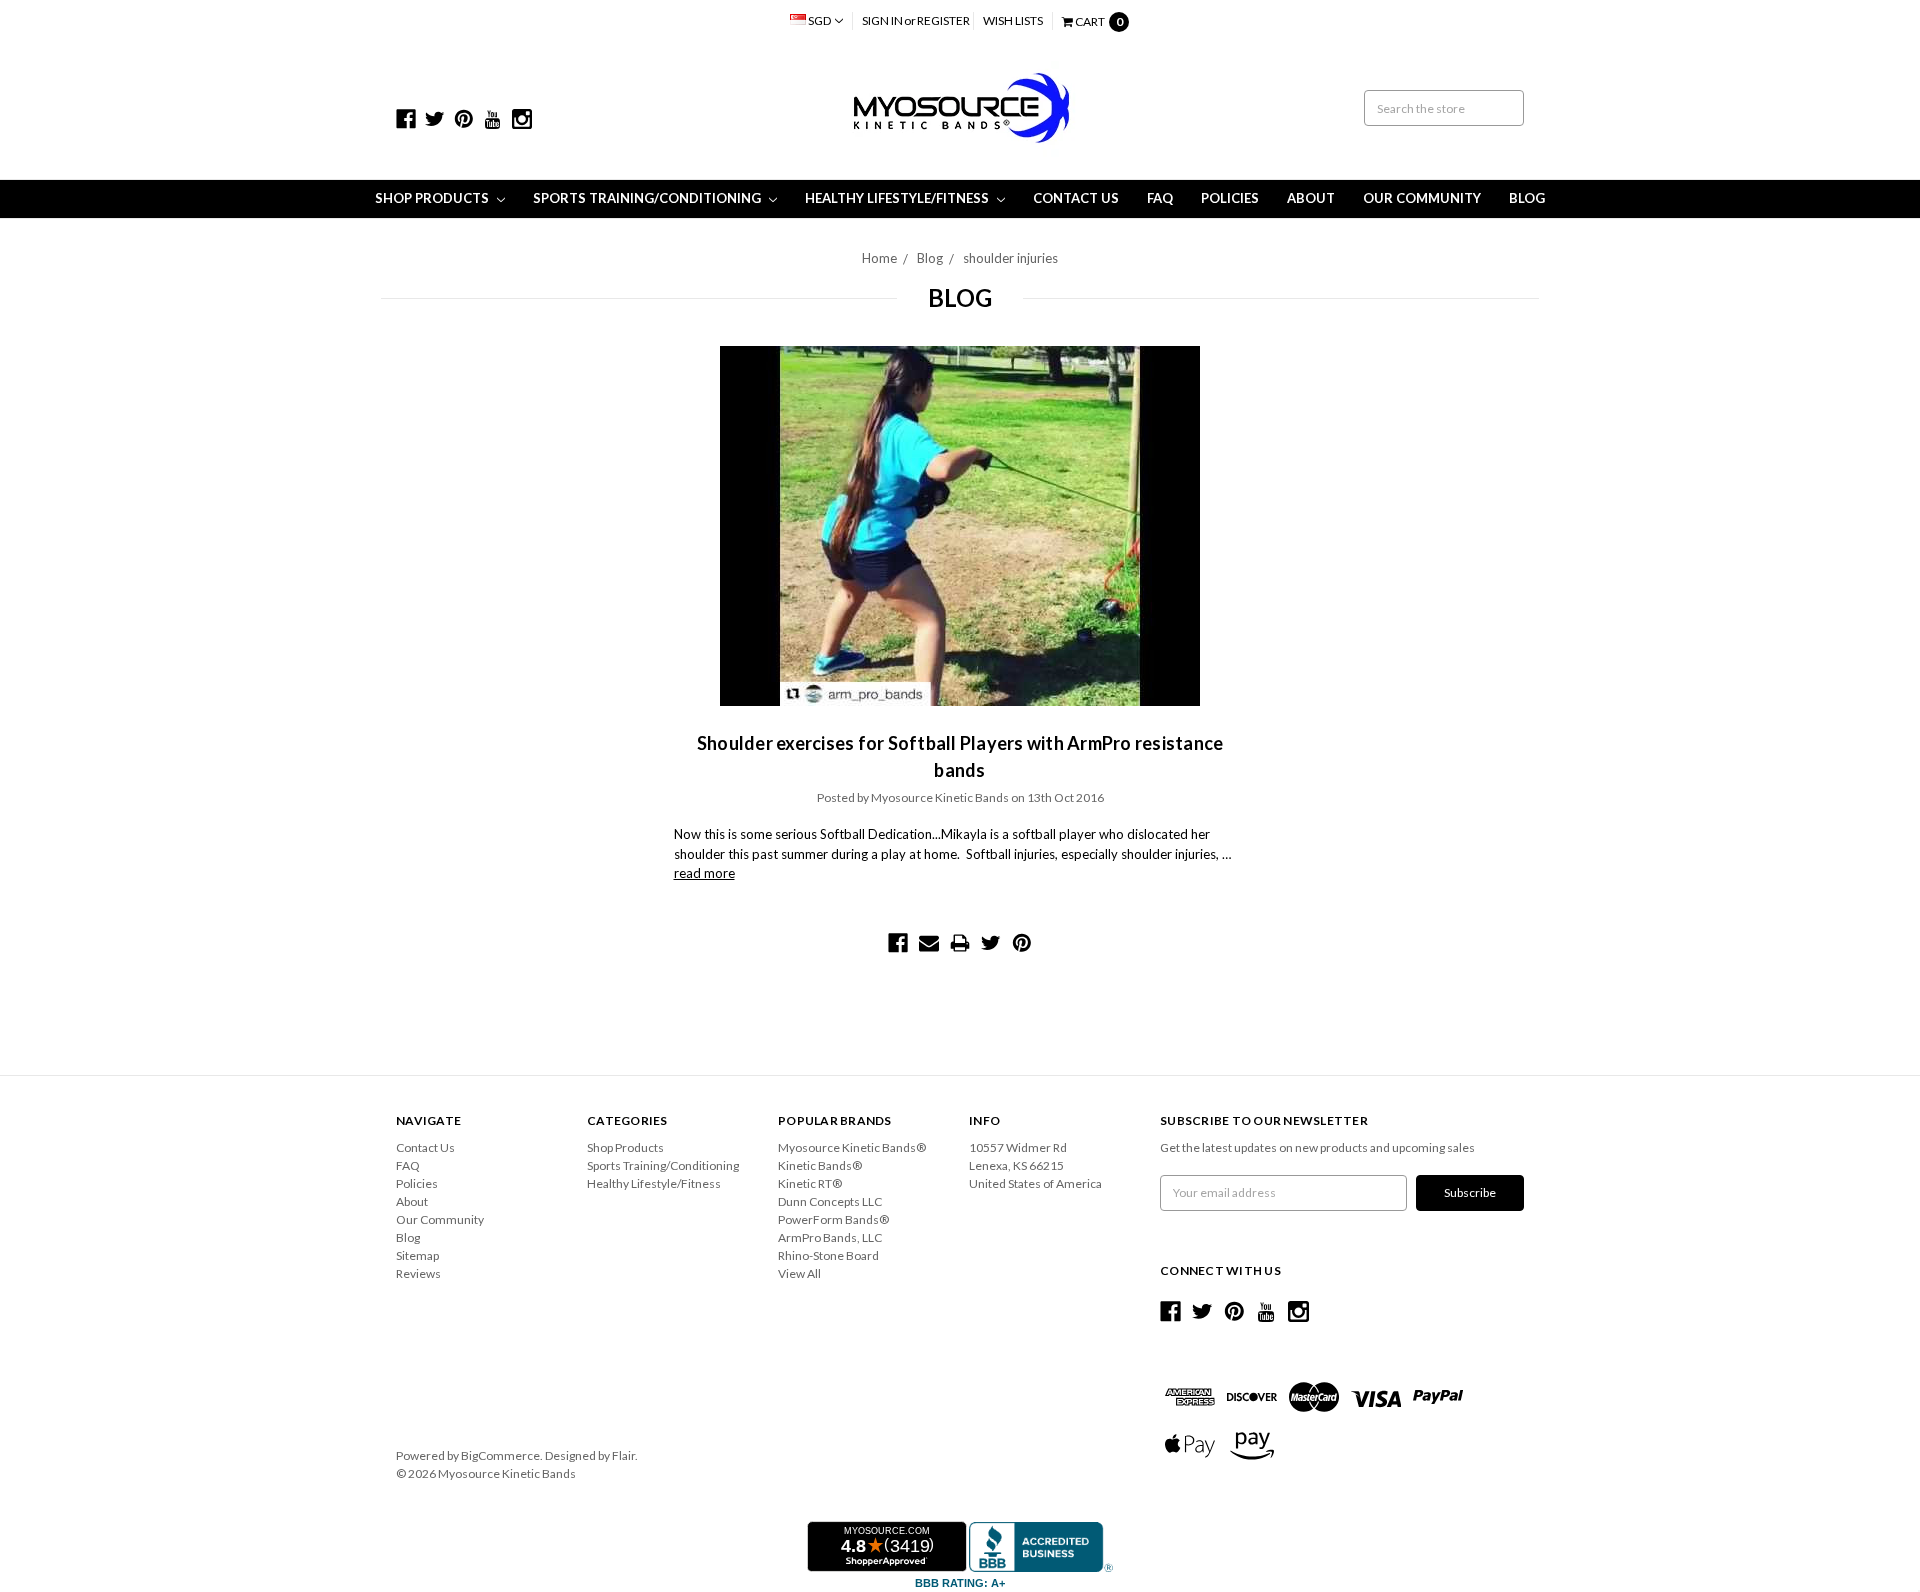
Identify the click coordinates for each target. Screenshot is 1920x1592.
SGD (819, 20)
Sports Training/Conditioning (648, 198)
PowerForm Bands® (833, 1219)
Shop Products (433, 198)
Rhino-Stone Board (828, 1255)
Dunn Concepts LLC (830, 1201)
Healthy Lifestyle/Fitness (898, 198)
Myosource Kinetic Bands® (852, 1147)
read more (704, 873)
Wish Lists (1013, 20)
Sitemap (417, 1255)
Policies (1230, 198)
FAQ (1160, 198)
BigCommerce (500, 1455)
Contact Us (1076, 198)
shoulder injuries (1010, 258)
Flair (623, 1455)
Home (879, 258)
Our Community (1422, 198)
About (1311, 198)
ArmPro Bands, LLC (830, 1237)
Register (943, 20)
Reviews (418, 1273)
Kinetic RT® (810, 1183)
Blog (1527, 198)
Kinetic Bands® (820, 1165)
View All (799, 1273)
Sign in (882, 20)
